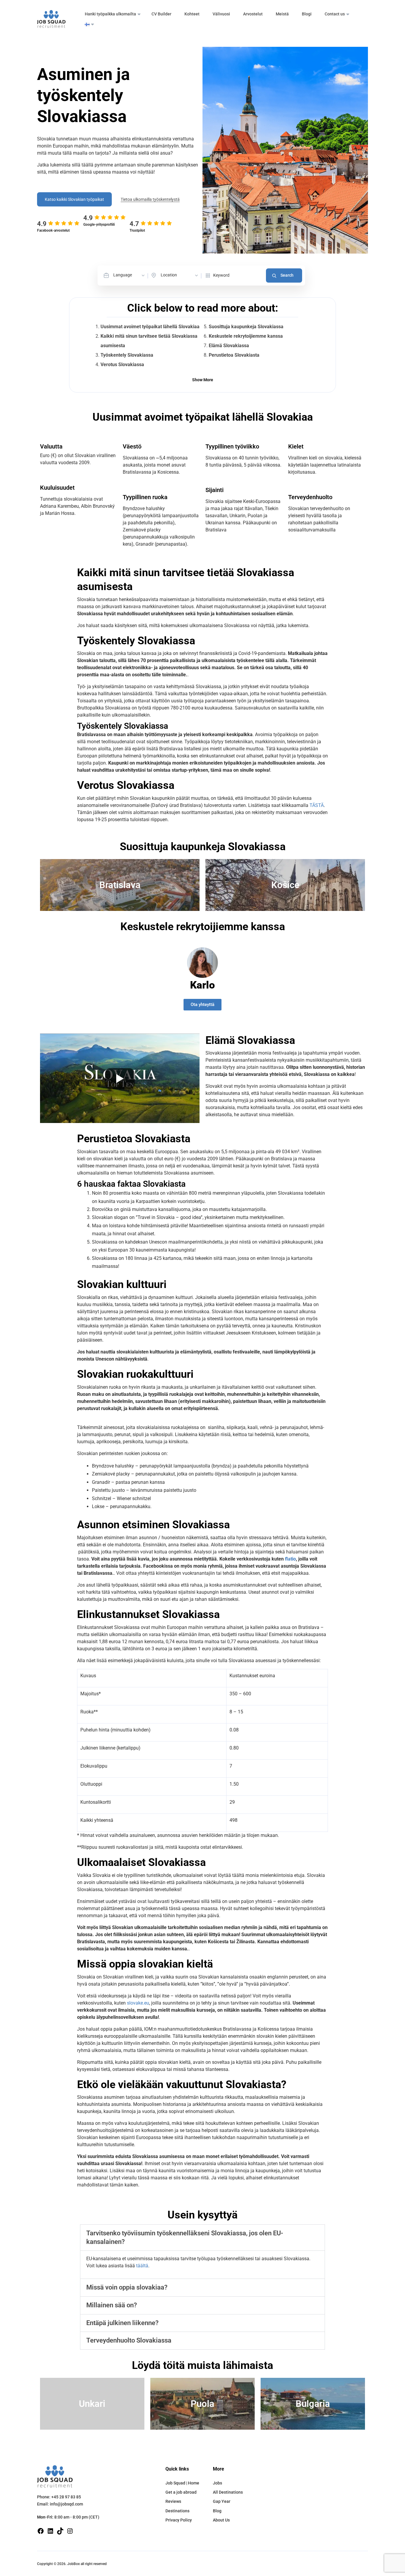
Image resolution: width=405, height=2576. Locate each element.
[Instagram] (70, 2531)
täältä (142, 2266)
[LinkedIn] (50, 2531)
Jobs (217, 2483)
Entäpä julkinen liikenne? (122, 2323)
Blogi (307, 14)
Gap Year (222, 2501)
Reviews (173, 2501)
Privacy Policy (179, 2520)
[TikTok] (60, 2531)
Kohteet (192, 14)
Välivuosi (221, 14)
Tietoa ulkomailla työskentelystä (150, 199)
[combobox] (129, 275)
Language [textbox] (123, 275)
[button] (203, 2238)
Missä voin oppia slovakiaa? (127, 2287)
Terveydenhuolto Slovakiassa (129, 2340)
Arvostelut (253, 14)
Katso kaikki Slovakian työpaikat (74, 199)
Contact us (335, 14)
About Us (221, 2520)
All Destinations (228, 2492)
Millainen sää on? (112, 2305)
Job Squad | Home (182, 2483)
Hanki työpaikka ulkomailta (110, 14)
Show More (203, 380)
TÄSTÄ (317, 805)
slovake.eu (138, 2003)
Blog (217, 2511)
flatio (290, 1559)
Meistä (282, 14)
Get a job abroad (181, 2492)
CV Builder (161, 14)
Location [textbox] (169, 275)
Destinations (177, 2511)
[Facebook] (41, 2531)
